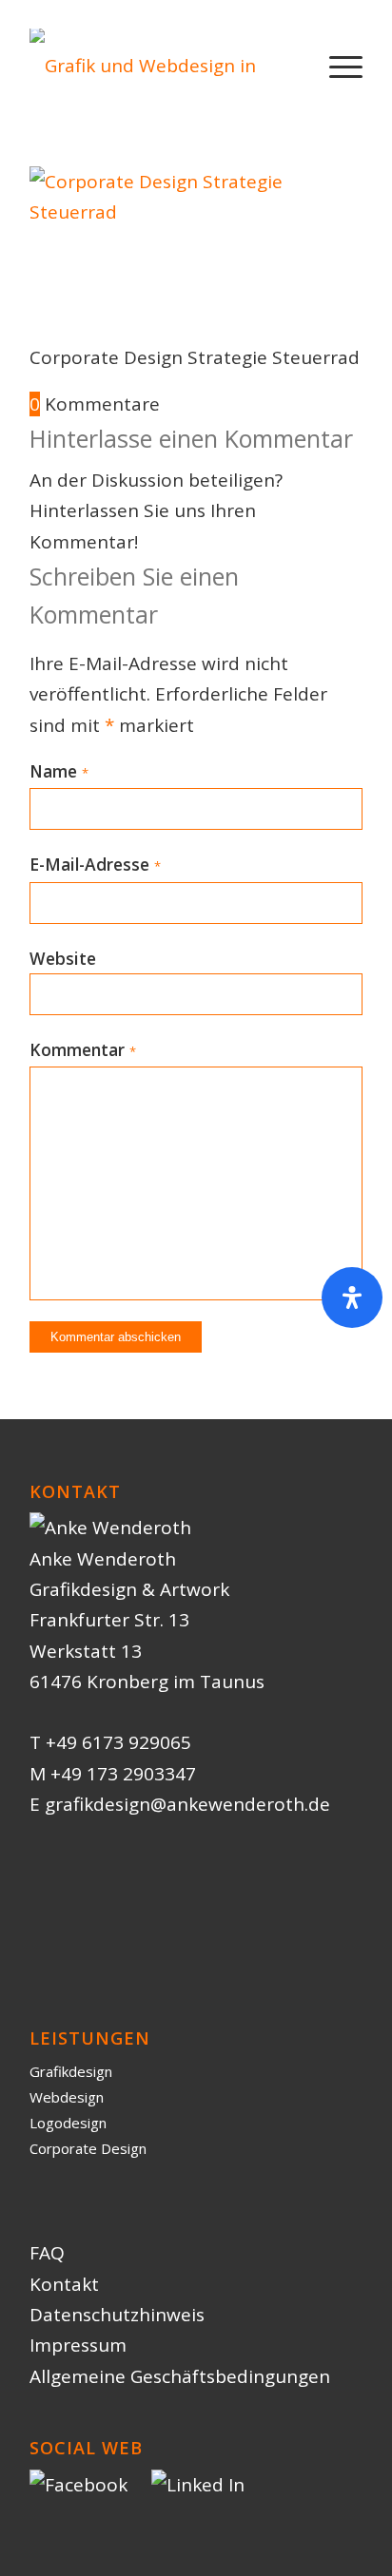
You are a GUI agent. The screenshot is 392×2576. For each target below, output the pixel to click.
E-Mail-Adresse (95, 864)
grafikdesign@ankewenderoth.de (187, 1804)
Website (63, 958)
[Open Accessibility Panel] (352, 1298)
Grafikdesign (71, 2071)
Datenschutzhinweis (117, 2315)
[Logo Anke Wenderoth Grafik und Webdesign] (163, 66)
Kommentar (83, 1049)
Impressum (78, 2345)
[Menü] (336, 66)
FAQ (47, 2253)
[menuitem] (336, 66)
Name (59, 771)
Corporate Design (88, 2148)
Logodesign (68, 2123)
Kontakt (64, 2284)
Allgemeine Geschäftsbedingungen (180, 2376)
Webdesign (67, 2097)
